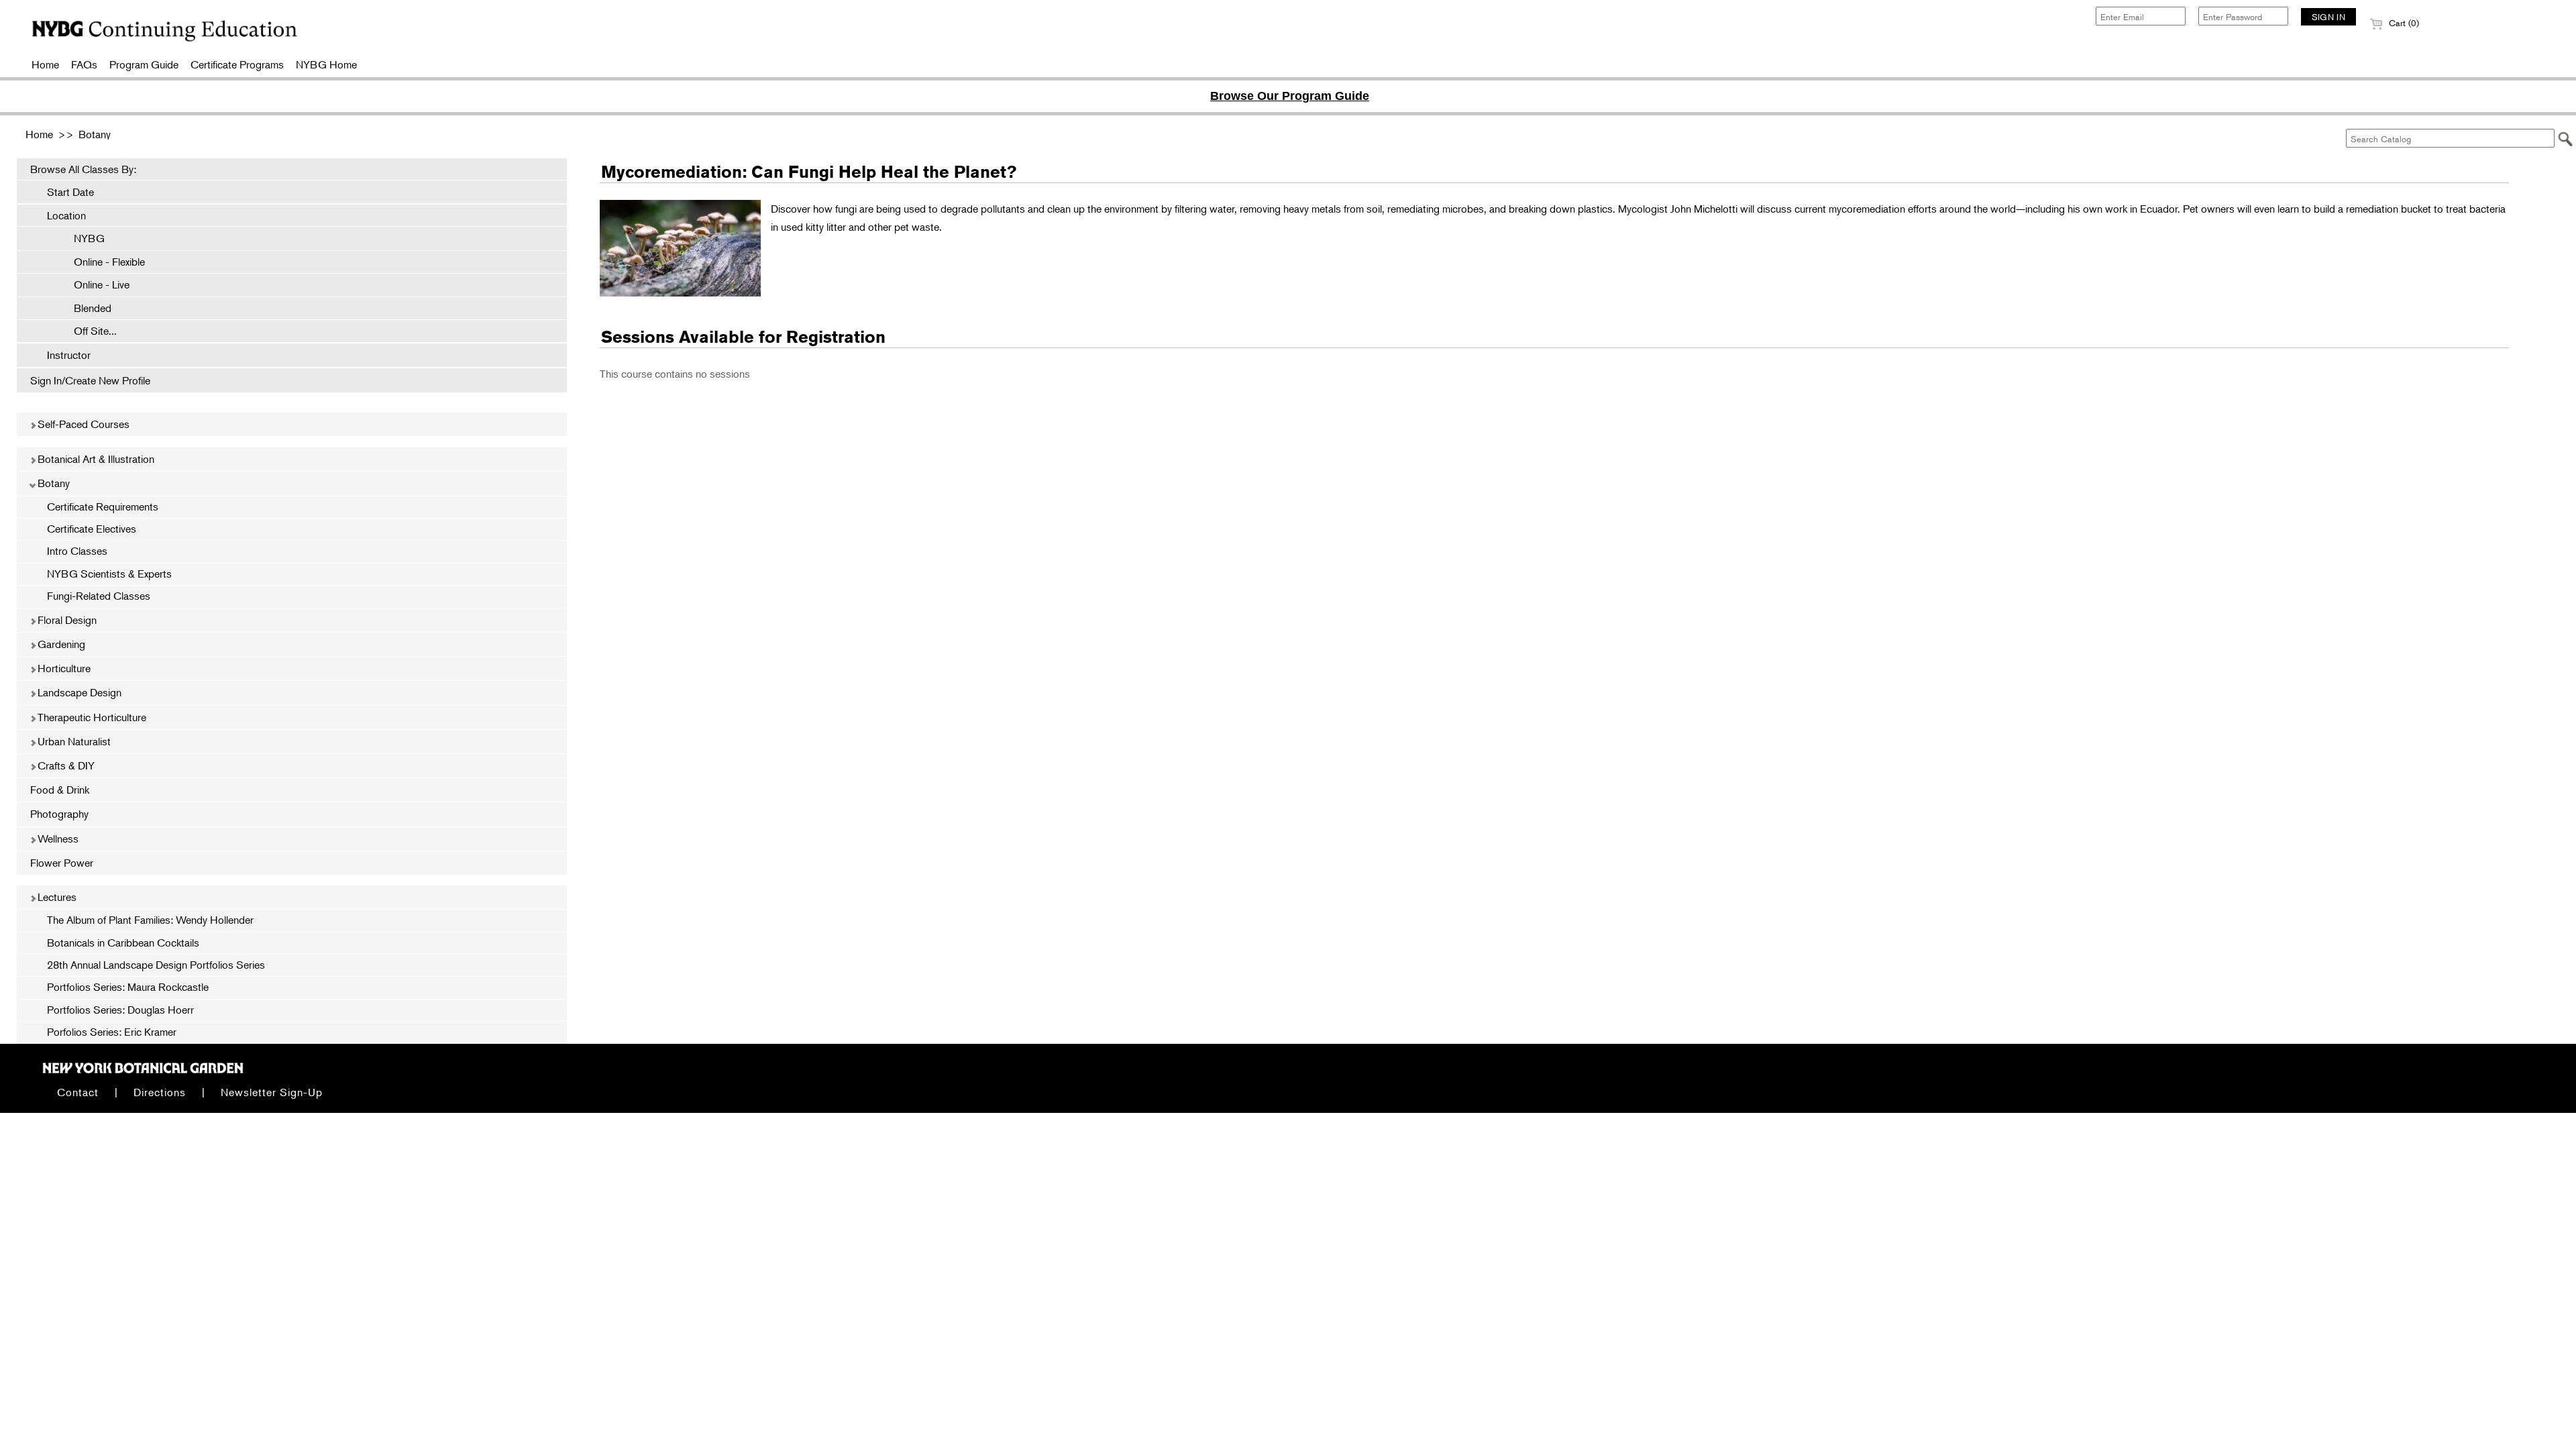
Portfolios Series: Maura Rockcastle (128, 987)
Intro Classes (77, 551)
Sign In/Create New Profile (90, 380)
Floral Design (66, 620)
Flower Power (62, 863)
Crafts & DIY (65, 765)
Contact (78, 1092)
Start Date (70, 192)
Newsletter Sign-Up (272, 1092)
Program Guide (144, 64)
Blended (86, 308)
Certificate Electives (92, 529)
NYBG (83, 238)
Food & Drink (60, 790)
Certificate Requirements (103, 506)
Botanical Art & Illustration (95, 459)
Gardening (60, 644)
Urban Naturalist (73, 741)
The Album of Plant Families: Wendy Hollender (150, 920)
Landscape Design (78, 692)
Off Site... (89, 331)
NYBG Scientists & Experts (109, 574)
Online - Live (95, 284)
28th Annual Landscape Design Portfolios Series (156, 965)
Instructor (69, 355)
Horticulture (63, 668)
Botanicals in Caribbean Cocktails (123, 943)
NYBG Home (326, 64)
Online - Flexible (103, 262)
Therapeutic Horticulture (91, 717)
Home (45, 64)
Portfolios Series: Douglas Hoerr (120, 1010)
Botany (95, 134)
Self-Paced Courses (82, 424)
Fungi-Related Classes (99, 596)
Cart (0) (2403, 23)
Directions (160, 1092)
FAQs (84, 64)
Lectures (56, 897)
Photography (59, 814)
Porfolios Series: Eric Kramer (112, 1032)
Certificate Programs (237, 64)
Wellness (57, 839)
